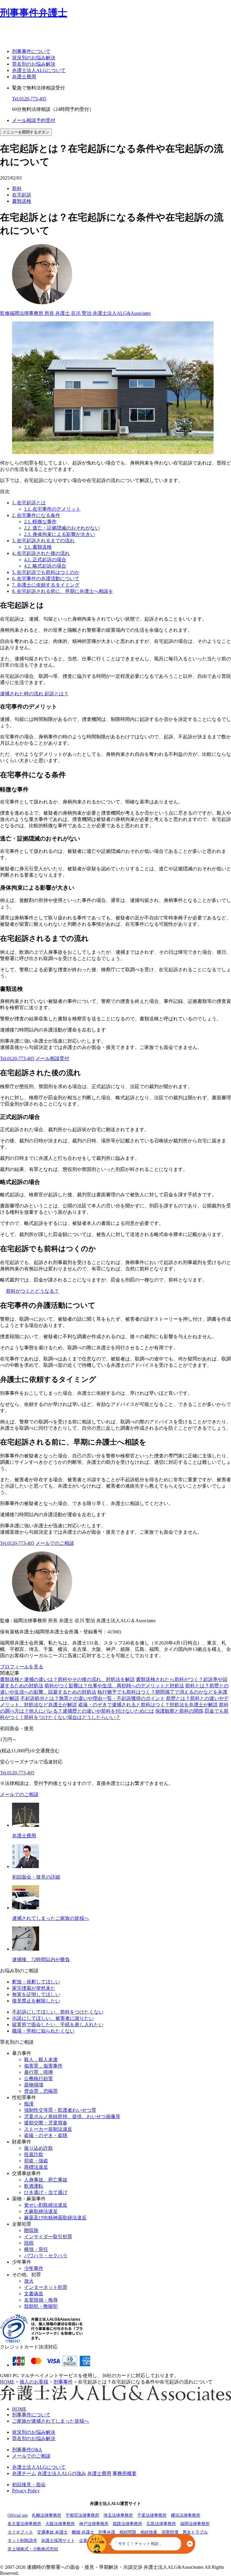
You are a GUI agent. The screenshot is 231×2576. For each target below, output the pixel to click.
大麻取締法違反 (41, 2211)
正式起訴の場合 (45, 560)
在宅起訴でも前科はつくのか (46, 572)
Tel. (29, 99)
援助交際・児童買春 (46, 2123)
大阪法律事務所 (60, 2524)
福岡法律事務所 (195, 2524)
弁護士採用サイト (58, 2541)
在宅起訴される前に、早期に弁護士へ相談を (63, 591)
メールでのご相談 (55, 1543)
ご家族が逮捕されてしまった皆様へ (51, 2421)
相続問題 (128, 2532)
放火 (29, 2281)
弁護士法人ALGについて (39, 70)
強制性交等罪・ (60, 2110)
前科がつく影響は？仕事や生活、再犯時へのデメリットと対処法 (114, 1686)
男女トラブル (195, 2532)
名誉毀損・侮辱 (41, 2300)
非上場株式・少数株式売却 (33, 2549)
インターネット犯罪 (46, 2287)
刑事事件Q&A (27, 2450)
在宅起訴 (22, 195)
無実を (36, 1994)
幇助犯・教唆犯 (41, 2306)
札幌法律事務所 (47, 2515)
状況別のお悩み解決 (34, 58)
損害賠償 (170, 2532)
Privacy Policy (26, 2491)
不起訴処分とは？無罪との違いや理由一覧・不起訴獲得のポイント (93, 1698)
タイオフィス (20, 2532)
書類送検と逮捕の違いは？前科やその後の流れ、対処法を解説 (67, 1679)
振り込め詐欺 (38, 2148)
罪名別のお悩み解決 (34, 64)
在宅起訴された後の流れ (41, 553)
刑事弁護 (107, 2532)
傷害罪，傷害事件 (43, 2066)
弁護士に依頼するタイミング (46, 585)
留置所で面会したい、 (58, 2025)
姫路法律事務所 (128, 2524)
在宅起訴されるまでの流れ (43, 541)
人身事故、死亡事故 (46, 2180)
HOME (19, 2409)
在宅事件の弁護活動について (46, 579)
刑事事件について (31, 51)
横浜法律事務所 (186, 2515)
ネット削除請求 (22, 2541)
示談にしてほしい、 (53, 2018)
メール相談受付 (52, 1058)
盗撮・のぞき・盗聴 (46, 2135)
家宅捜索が (34, 1988)
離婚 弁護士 (83, 2532)
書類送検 (22, 201)
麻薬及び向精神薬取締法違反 (55, 2218)
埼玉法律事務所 (118, 2515)
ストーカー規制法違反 (48, 2129)
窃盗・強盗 (36, 2161)
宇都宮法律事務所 (82, 2515)
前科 (17, 188)
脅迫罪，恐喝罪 (41, 2091)
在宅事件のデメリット (52, 509)
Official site (18, 2515)
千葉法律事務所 (152, 2515)
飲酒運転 (34, 2186)
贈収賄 (31, 2230)
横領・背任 (36, 2249)
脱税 (29, 2243)
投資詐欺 (34, 2154)
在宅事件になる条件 (36, 515)
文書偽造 (34, 2294)
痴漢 (29, 2104)
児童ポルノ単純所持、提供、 (72, 2116)
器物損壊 (34, 2085)
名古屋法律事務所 (24, 2524)
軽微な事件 (40, 522)
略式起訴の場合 (45, 566)
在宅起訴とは (29, 503)
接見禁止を (36, 2001)
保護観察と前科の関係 (179, 1711)
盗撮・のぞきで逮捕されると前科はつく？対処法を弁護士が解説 (148, 1705)
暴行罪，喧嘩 (38, 2072)
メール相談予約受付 (34, 120)
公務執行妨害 (38, 2078)
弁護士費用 (24, 77)
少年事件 (34, 2268)
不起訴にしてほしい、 (58, 2012)
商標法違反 (36, 2167)
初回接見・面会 (29, 2485)
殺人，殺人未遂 (41, 2060)
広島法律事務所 (161, 2524)
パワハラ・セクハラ (46, 2256)
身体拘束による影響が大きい (60, 534)
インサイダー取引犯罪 (48, 2237)
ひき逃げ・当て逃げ (46, 2192)
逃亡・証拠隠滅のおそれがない (62, 528)
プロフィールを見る (22, 1667)
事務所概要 (125, 2473)
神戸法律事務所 (94, 2524)
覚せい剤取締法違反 (46, 2205)
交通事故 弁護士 (52, 2532)
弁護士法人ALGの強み (62, 2473)
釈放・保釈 (36, 1982)
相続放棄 (149, 2532)
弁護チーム (24, 2473)
